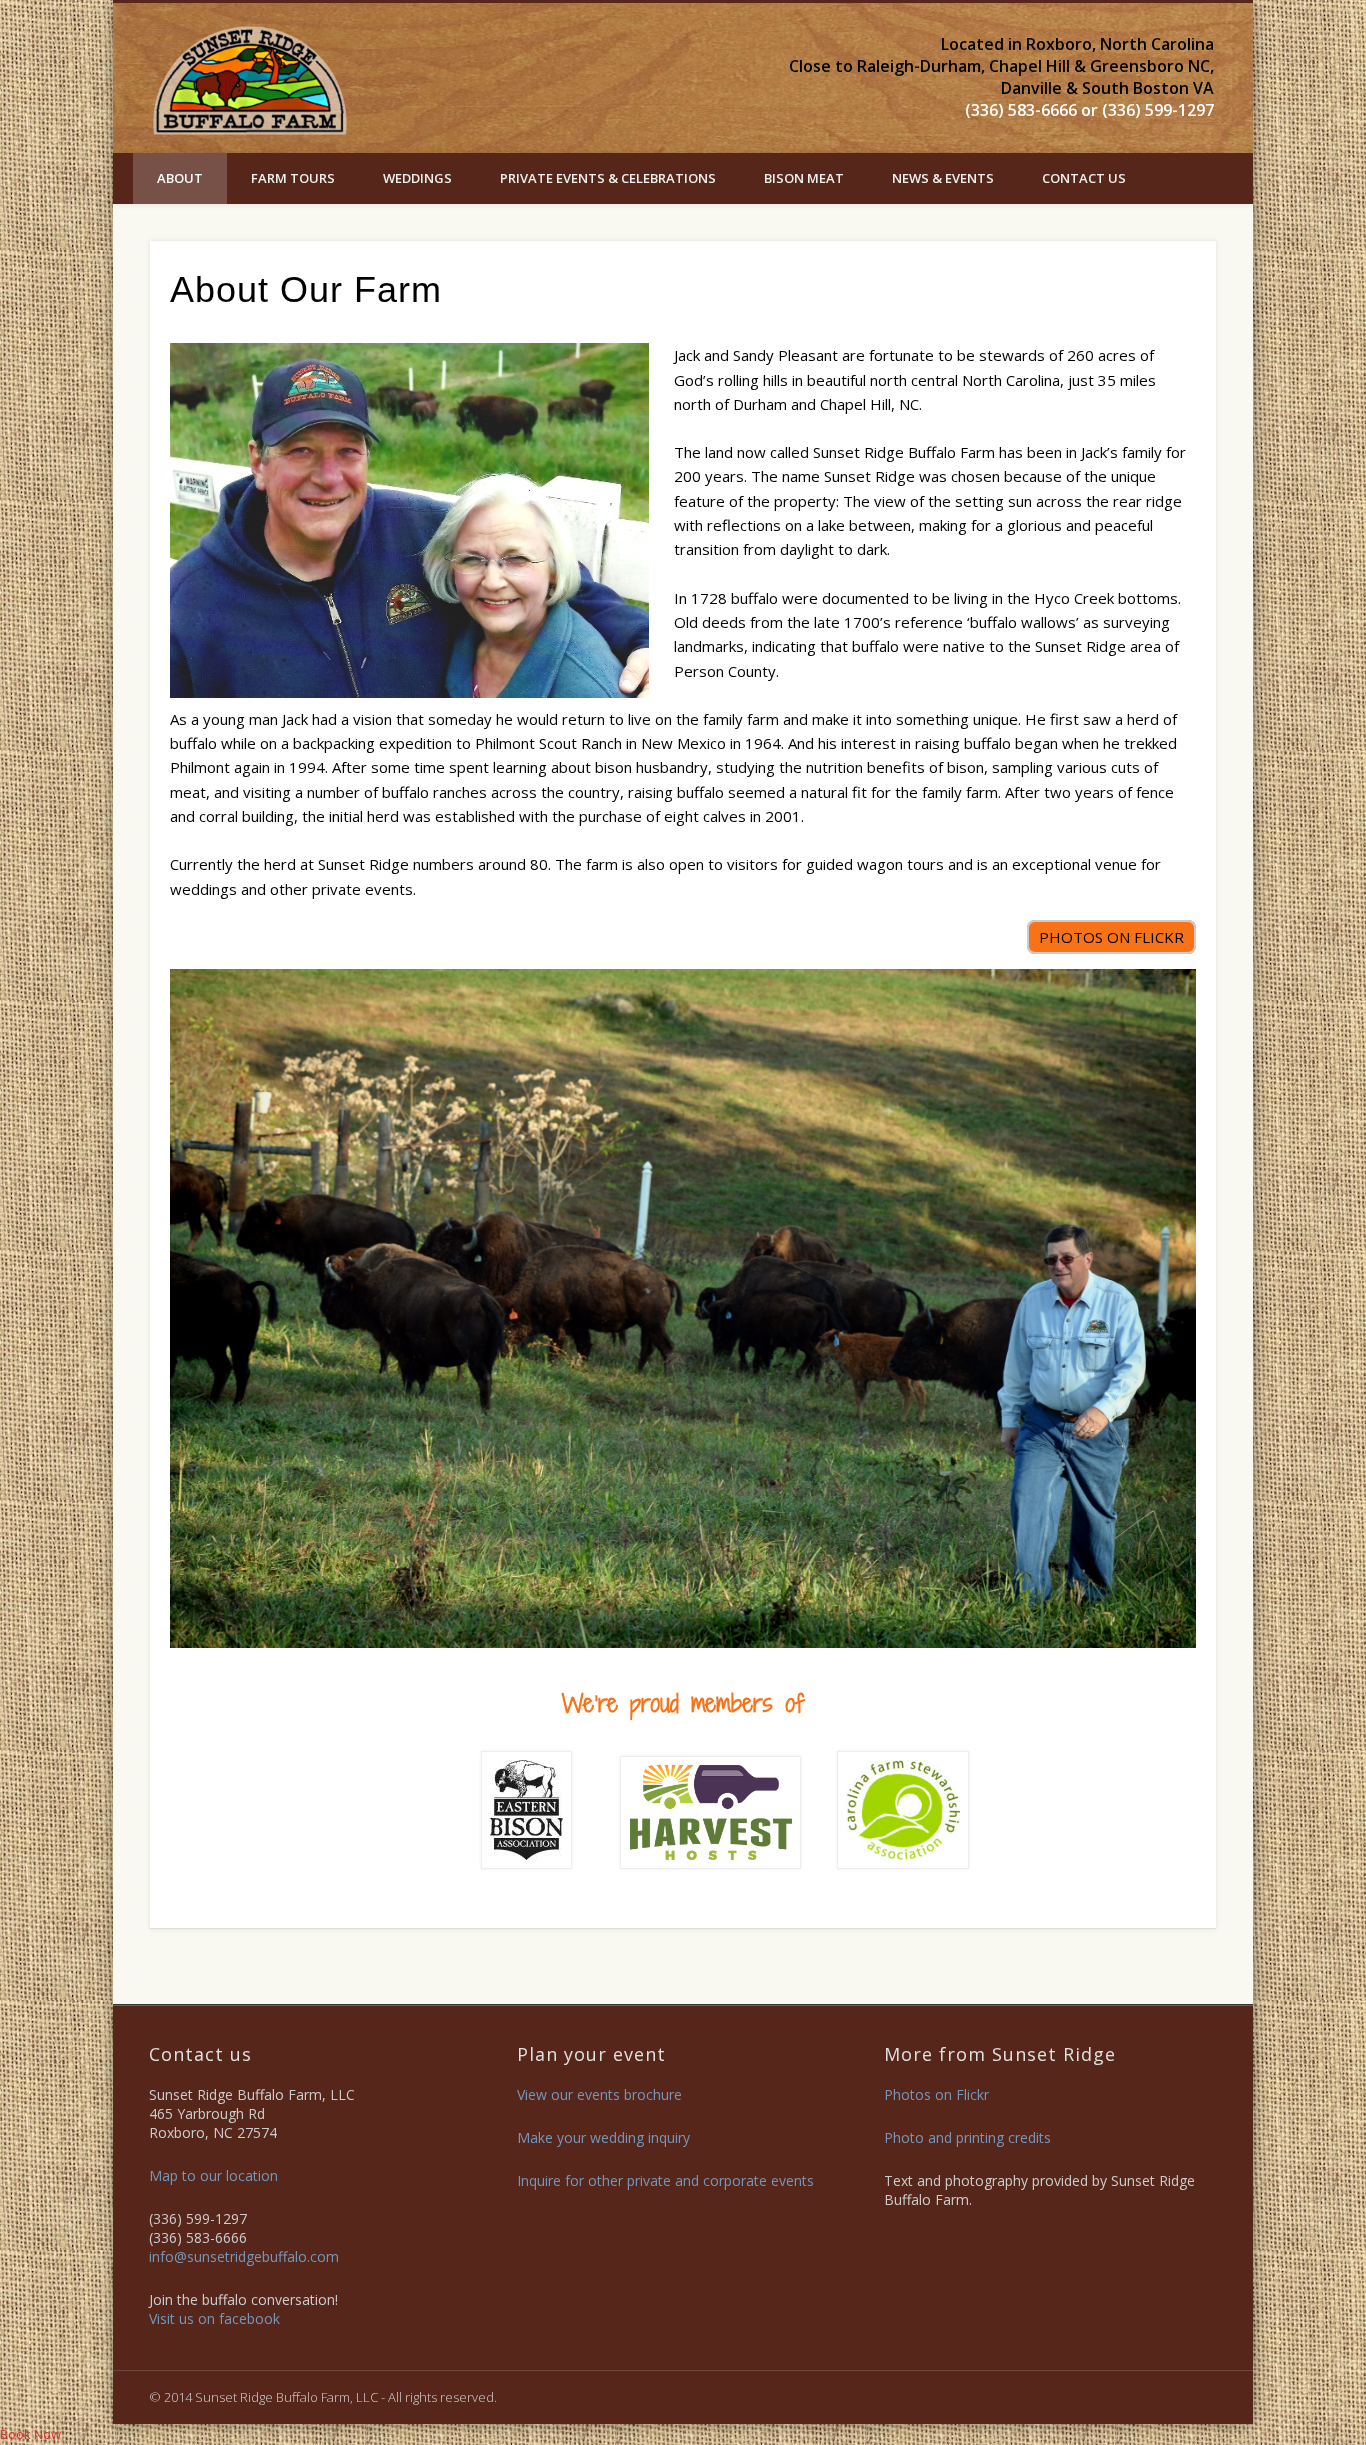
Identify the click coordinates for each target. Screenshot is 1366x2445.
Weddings (417, 178)
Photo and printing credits (967, 2137)
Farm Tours (293, 178)
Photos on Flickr (936, 2094)
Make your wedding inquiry (603, 2137)
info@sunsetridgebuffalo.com (244, 2256)
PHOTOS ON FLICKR (1111, 937)
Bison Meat (804, 178)
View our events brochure (599, 2094)
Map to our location (213, 2175)
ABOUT (180, 178)
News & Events (943, 178)
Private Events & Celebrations (608, 178)
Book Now (30, 2434)
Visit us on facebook (214, 2318)
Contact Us (1084, 178)
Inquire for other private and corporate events (665, 2180)
